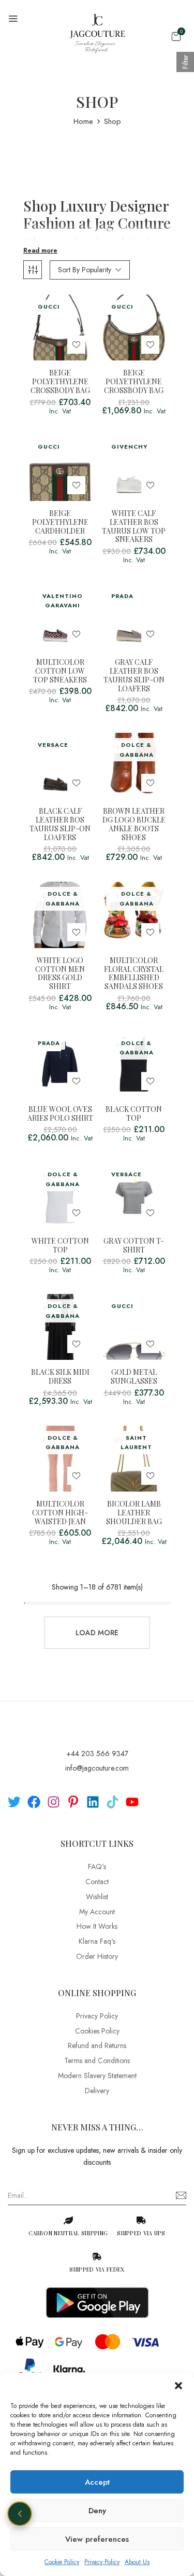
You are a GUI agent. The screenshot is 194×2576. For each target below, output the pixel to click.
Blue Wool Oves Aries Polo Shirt (60, 1114)
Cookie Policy (62, 2562)
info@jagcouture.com (97, 1768)
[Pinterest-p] (73, 1802)
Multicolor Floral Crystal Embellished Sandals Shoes (134, 974)
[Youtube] (132, 1802)
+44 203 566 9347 (97, 1753)
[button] (178, 2386)
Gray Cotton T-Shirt (134, 1246)
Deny (97, 2511)
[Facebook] (34, 1802)
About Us (137, 2562)
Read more (40, 250)
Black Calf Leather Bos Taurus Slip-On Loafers (60, 824)
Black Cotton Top (134, 1114)
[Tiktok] (113, 1802)
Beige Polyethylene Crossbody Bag (60, 382)
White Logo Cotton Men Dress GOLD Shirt (60, 974)
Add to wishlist (76, 345)
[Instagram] (54, 1802)
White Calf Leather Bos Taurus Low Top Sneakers (134, 527)
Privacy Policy (102, 2562)
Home (83, 121)
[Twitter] (14, 1802)
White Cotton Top (60, 1246)
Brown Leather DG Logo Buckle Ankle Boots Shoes (134, 824)
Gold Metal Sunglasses (134, 1377)
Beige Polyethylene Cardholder (60, 522)
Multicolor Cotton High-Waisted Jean (60, 1513)
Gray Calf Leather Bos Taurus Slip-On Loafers (134, 676)
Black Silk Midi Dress (60, 1377)
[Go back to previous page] (20, 2514)
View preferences (97, 2539)
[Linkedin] (93, 1802)
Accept (97, 2482)
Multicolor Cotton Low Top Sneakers (60, 671)
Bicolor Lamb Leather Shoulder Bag (134, 1513)
